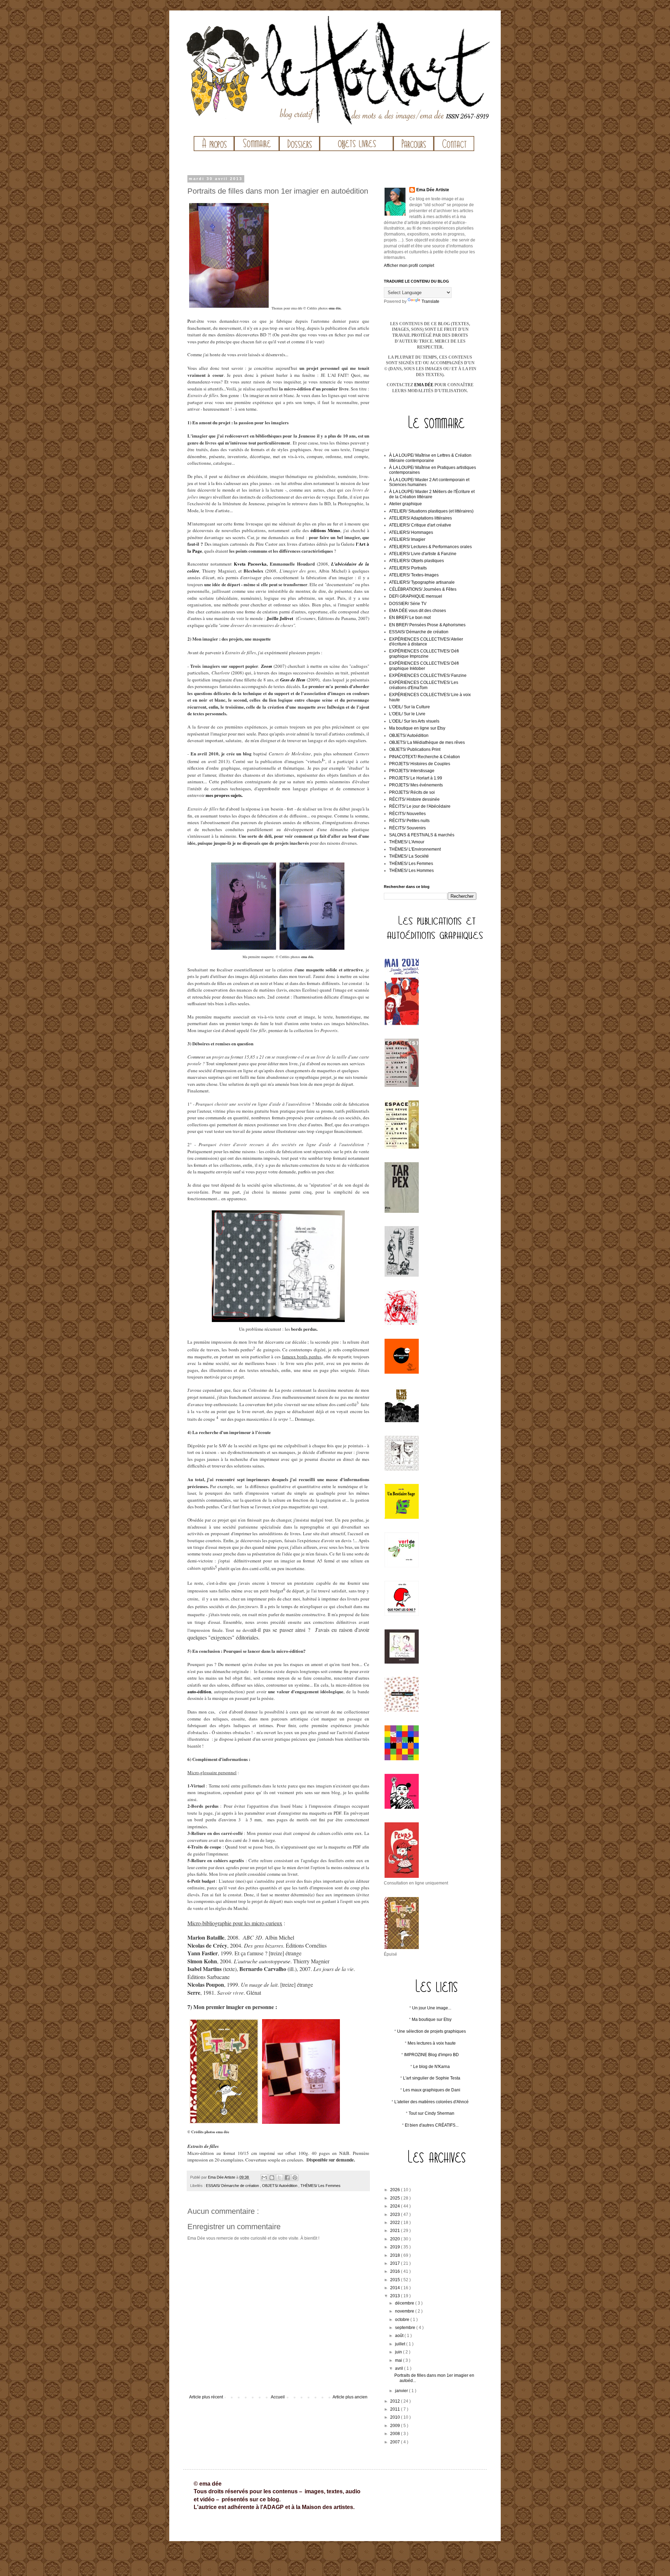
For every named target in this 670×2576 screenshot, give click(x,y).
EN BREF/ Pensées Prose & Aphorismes (427, 625)
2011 (396, 2409)
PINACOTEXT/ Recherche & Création (425, 757)
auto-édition (199, 1691)
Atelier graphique (405, 504)
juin (399, 2352)
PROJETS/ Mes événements (416, 785)
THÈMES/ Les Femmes (321, 2186)
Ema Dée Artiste (433, 190)
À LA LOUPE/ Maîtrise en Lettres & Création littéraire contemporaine (430, 458)
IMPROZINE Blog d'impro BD (431, 2055)
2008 (396, 2434)
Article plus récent (206, 2397)
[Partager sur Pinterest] (295, 2178)
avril (400, 2368)
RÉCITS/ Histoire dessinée (414, 799)
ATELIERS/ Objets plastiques (416, 561)
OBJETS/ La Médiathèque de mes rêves (427, 742)
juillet (401, 2344)
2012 (396, 2401)
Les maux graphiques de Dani (432, 2090)
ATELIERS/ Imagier (407, 539)
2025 (396, 2198)
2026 (396, 2190)
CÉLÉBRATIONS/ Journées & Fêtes (423, 589)
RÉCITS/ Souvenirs (407, 828)
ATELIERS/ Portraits (408, 568)
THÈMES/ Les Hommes (411, 871)
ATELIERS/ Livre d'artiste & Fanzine (423, 554)
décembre (405, 2303)
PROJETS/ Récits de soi (412, 792)
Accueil (278, 2397)
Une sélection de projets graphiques (431, 2031)
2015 (396, 2280)
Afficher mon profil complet (409, 266)
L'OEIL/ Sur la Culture (410, 707)
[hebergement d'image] (435, 2173)
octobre (403, 2320)
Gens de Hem (293, 680)
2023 (396, 2215)
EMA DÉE (424, 385)
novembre (405, 2311)
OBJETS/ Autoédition (280, 2186)
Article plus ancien (350, 2397)
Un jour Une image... (432, 2008)
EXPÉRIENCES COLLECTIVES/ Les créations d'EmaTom (424, 685)
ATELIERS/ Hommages (411, 532)
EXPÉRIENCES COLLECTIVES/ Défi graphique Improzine (424, 654)
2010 (396, 2417)
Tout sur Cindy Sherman (431, 2113)
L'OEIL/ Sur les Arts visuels (414, 721)
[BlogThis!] (272, 2178)
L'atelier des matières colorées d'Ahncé (431, 2102)
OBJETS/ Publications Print (415, 749)
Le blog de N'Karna (431, 2067)
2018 (396, 2255)
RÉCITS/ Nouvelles (407, 814)
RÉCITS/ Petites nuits (409, 821)
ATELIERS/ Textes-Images (414, 575)
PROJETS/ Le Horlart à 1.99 (416, 778)
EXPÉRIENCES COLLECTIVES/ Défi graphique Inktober (424, 666)
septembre (406, 2328)
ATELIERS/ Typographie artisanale (422, 582)
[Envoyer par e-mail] (264, 2178)
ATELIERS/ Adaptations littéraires (420, 518)
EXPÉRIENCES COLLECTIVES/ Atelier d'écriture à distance (426, 642)
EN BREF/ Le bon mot (410, 618)
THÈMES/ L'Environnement (415, 849)
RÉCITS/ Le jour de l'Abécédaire (420, 806)
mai (399, 2360)
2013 (396, 2296)
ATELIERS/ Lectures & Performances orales (430, 547)
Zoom (267, 666)
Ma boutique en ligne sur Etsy (417, 728)
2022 (396, 2223)
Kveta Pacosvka (250, 564)
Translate (430, 301)
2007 (396, 2442)
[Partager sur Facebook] (287, 2178)
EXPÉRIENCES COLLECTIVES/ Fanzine (428, 675)
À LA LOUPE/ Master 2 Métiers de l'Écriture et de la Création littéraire (432, 494)
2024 (396, 2206)
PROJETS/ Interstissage (412, 771)
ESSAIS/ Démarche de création (233, 2186)
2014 (396, 2288)
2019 (396, 2247)
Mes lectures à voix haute (432, 2043)
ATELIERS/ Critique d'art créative (420, 525)
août (400, 2336)
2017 (396, 2263)
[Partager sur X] (280, 2178)
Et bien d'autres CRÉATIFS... (432, 2125)
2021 (396, 2231)
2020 (396, 2239)
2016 (396, 2271)
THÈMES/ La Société (409, 856)
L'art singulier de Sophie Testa (432, 2078)
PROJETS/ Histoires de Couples (420, 764)
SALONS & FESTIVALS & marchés (422, 835)
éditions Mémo (325, 530)
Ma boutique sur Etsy (432, 2019)
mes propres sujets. (224, 795)
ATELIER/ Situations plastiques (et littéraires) (431, 511)
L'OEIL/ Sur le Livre (407, 714)
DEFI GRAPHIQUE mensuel (416, 596)
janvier (402, 2391)
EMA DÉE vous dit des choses (418, 611)
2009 (396, 2426)
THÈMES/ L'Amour (407, 842)
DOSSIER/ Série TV (408, 604)
